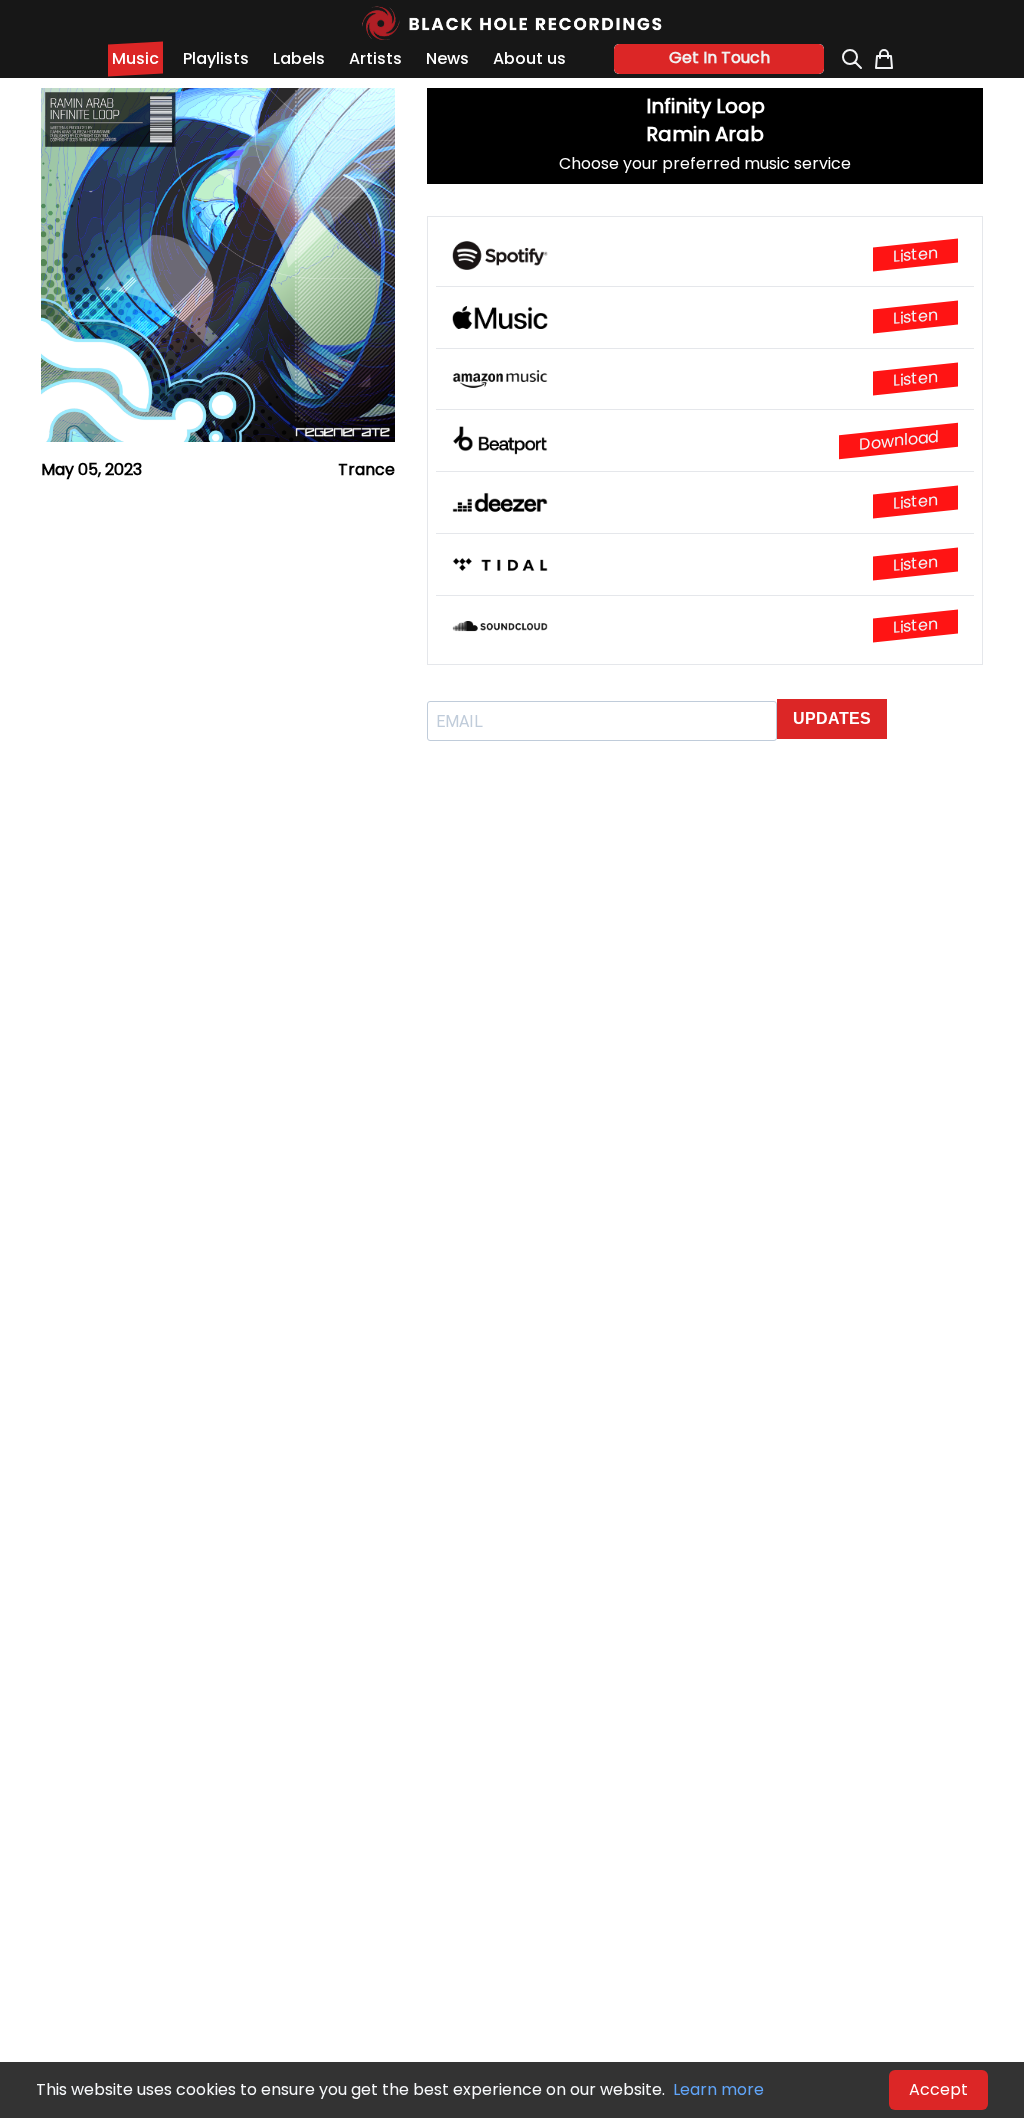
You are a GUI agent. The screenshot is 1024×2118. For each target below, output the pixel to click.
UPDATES (832, 718)
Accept (938, 2089)
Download (898, 440)
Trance (366, 469)
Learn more (718, 2089)
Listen (915, 255)
